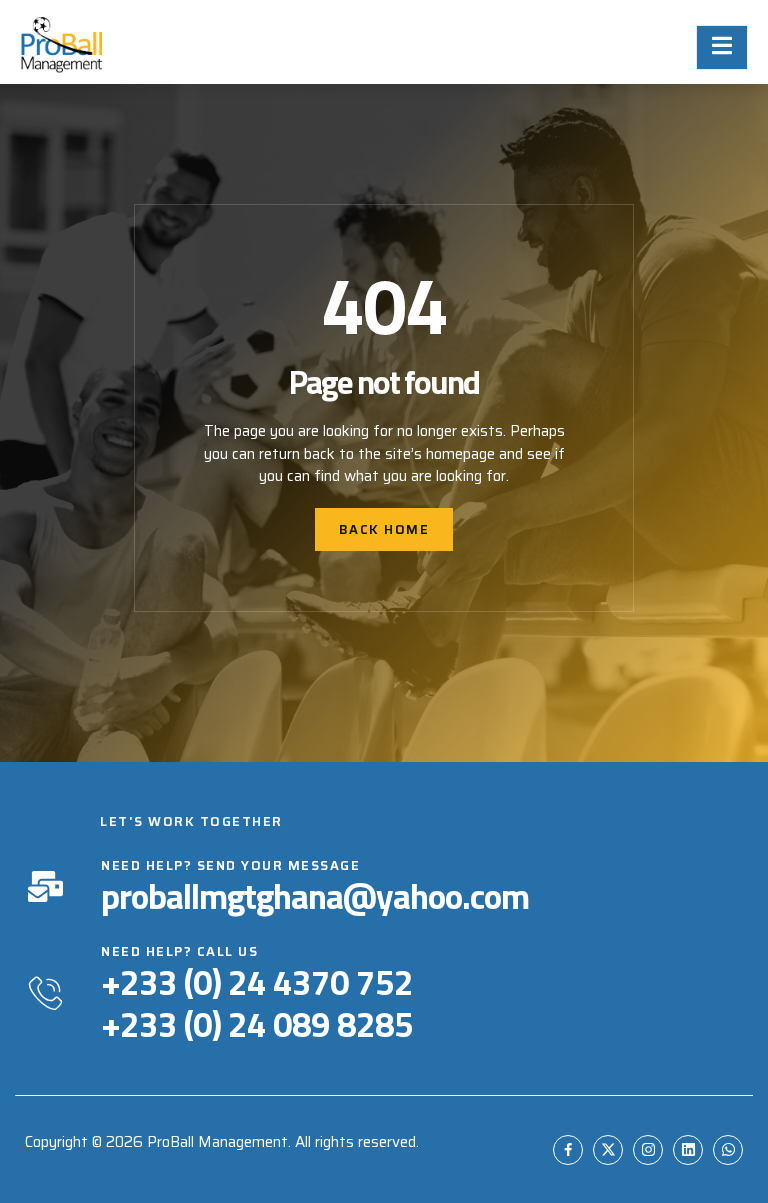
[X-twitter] (608, 1150)
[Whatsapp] (728, 1150)
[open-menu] (722, 47)
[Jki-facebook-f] (568, 1150)
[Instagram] (648, 1150)
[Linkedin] (688, 1150)
